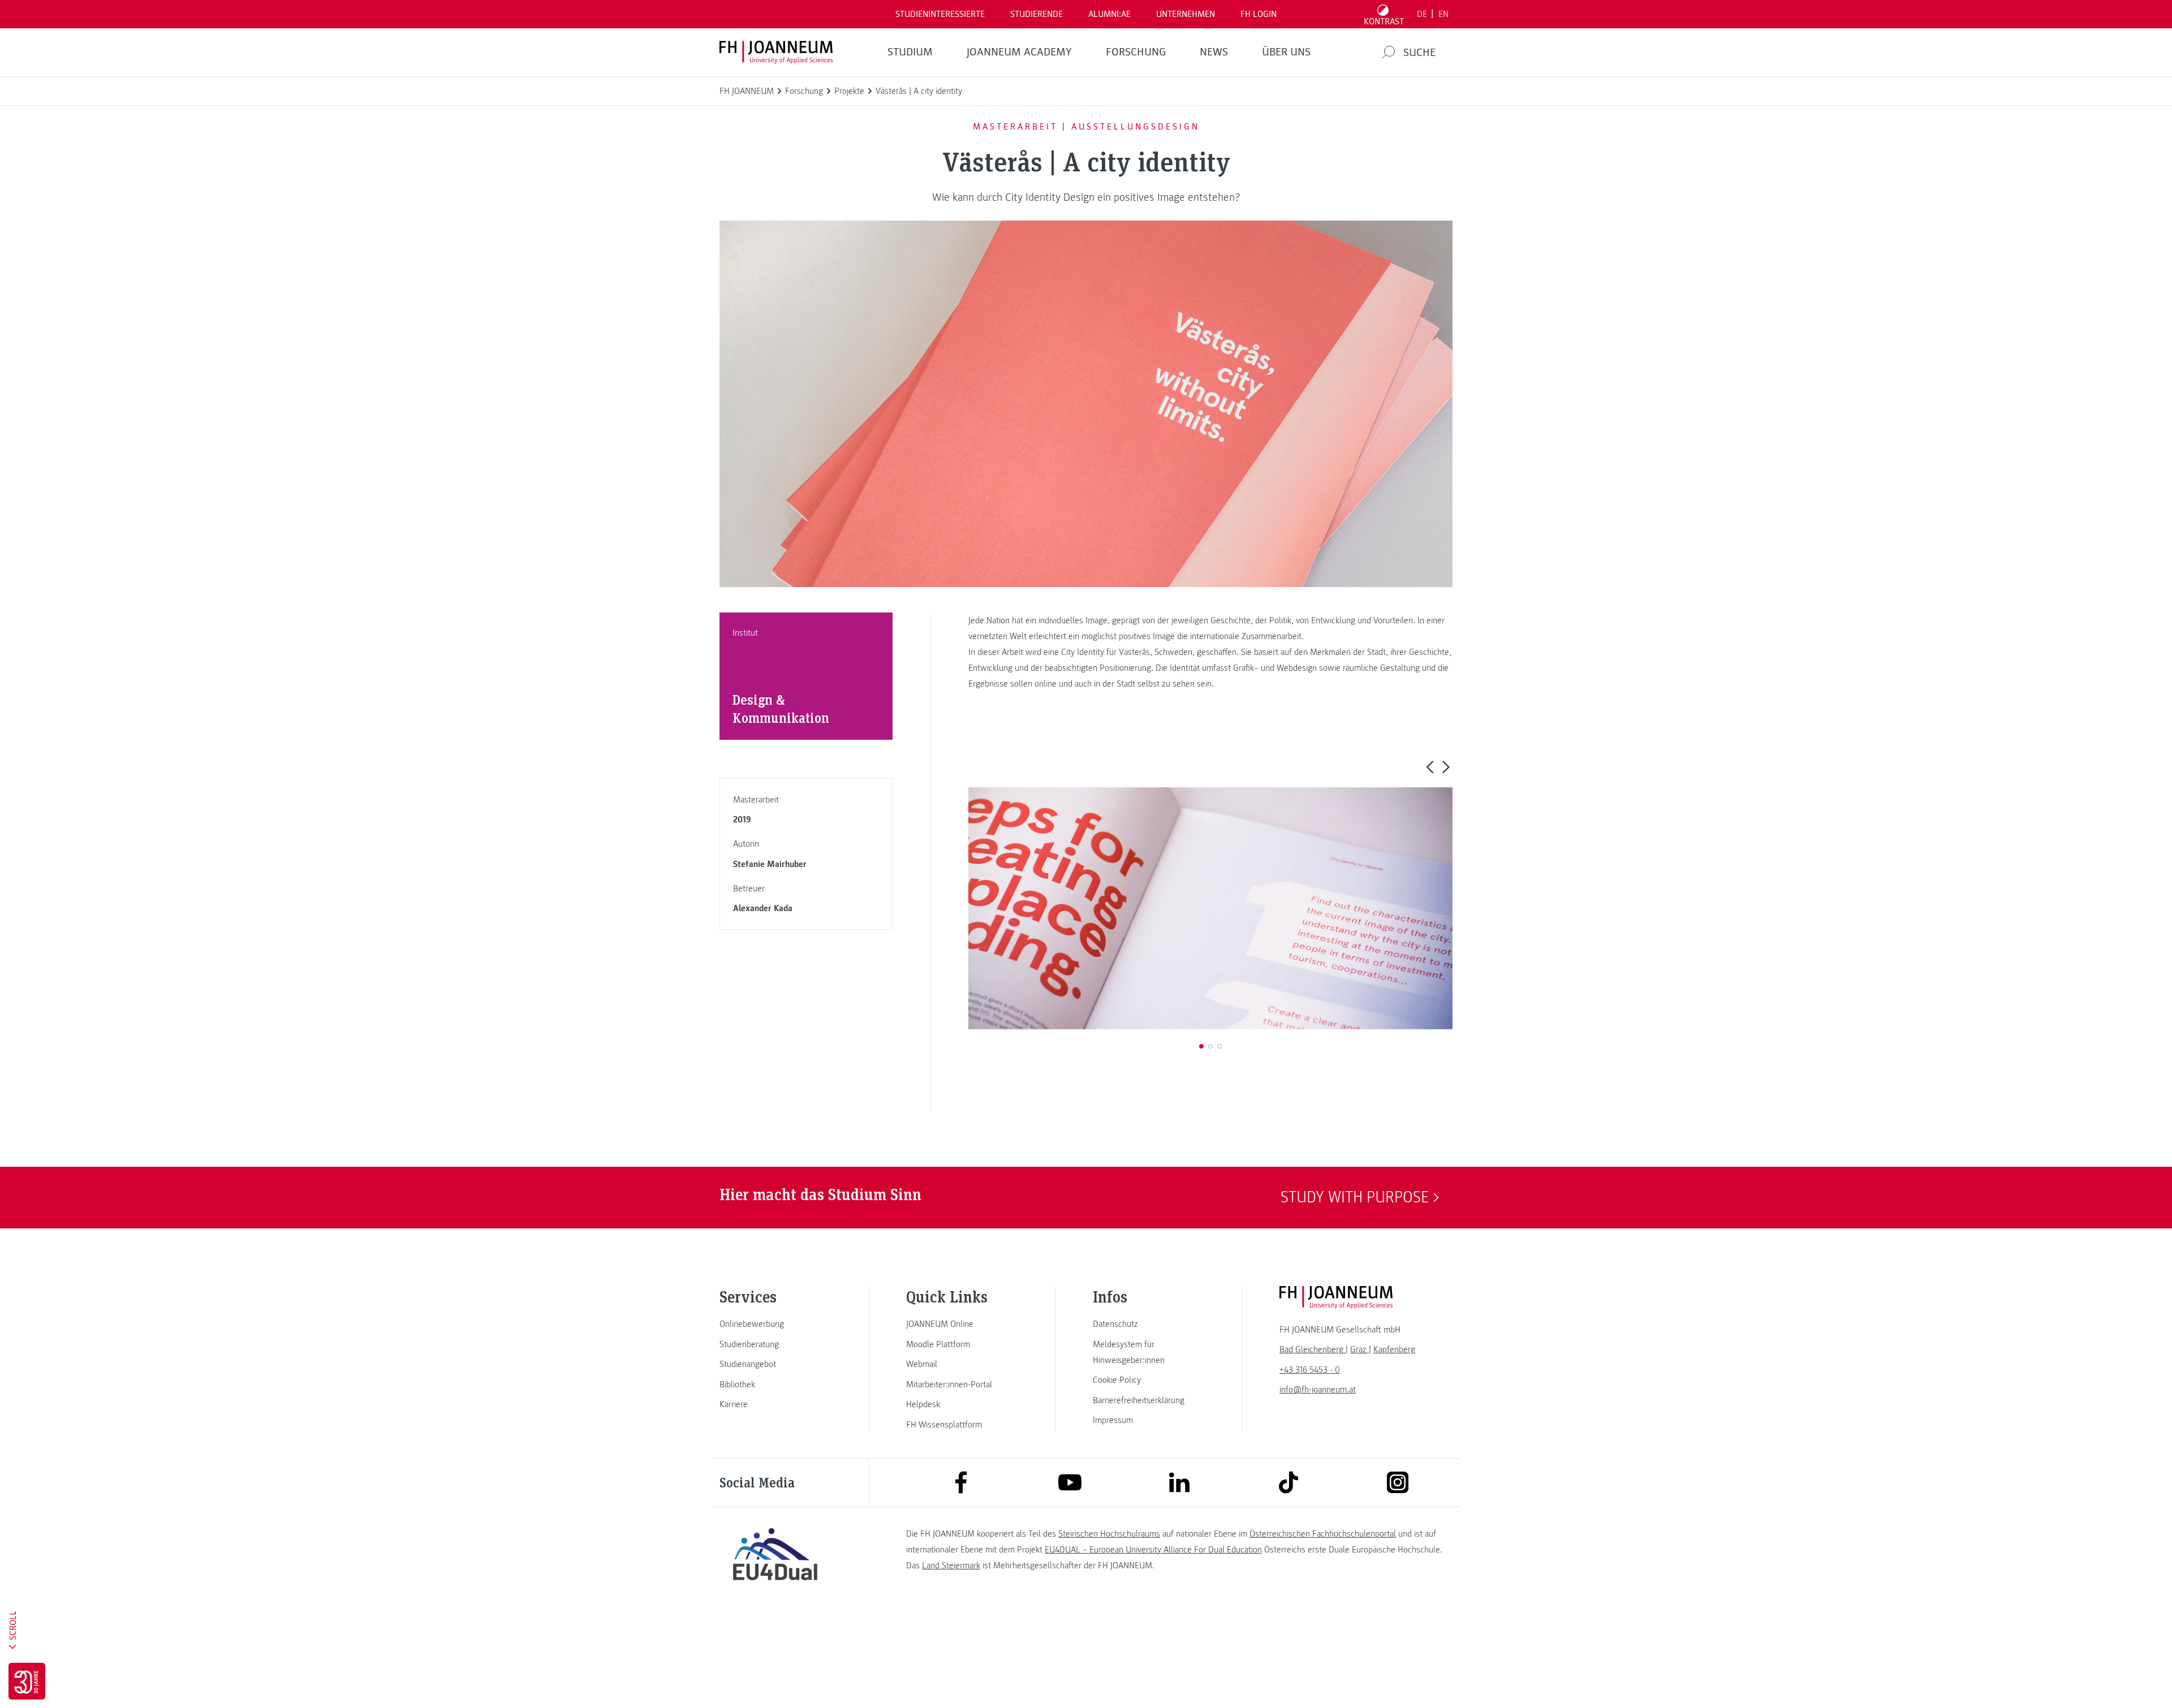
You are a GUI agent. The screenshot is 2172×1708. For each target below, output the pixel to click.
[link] (775, 1324)
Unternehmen (1186, 14)
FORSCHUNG (1136, 52)
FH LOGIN (1259, 14)
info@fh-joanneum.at (1318, 1390)
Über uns (1286, 52)
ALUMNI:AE (1109, 14)
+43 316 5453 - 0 (1310, 1370)
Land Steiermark (951, 1565)
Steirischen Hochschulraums (1109, 1534)
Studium (910, 52)
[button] (1430, 766)
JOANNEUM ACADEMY (1019, 52)
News (1214, 52)
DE (1422, 14)
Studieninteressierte (940, 14)
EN (1443, 14)
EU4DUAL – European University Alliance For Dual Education (1153, 1550)
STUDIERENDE (1037, 14)
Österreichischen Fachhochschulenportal (1323, 1534)
